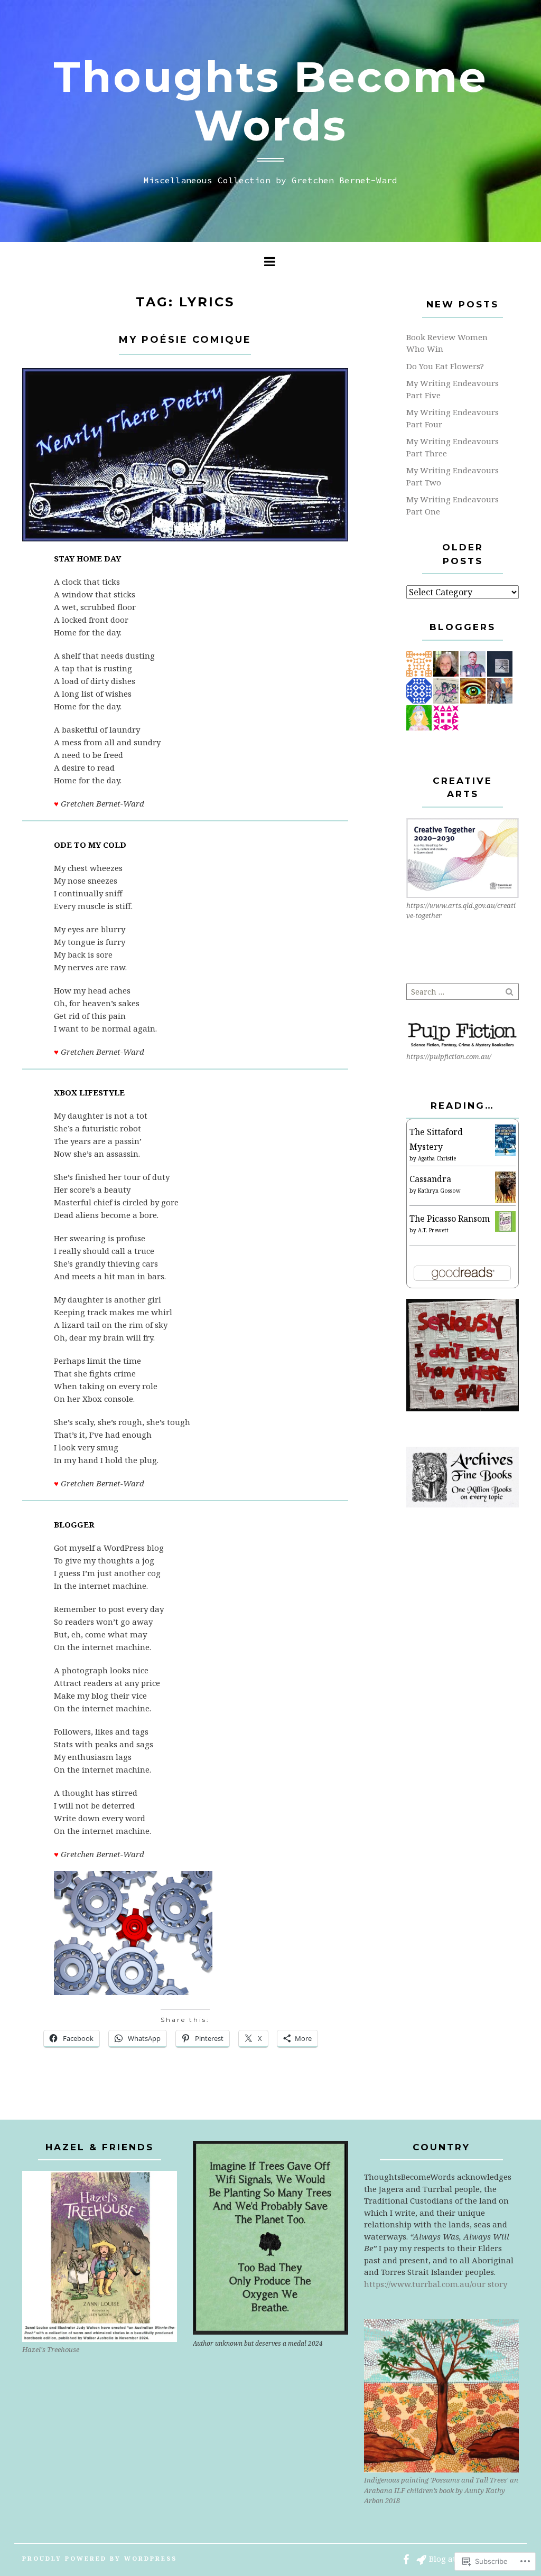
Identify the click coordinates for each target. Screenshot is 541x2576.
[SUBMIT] (510, 992)
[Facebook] (406, 2559)
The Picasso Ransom (450, 1219)
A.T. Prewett (433, 1230)
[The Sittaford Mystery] (505, 1141)
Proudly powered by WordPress (100, 2558)
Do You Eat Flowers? (445, 366)
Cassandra (430, 1179)
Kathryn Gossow (439, 1191)
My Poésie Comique (185, 340)
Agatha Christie (437, 1158)
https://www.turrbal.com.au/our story (436, 2284)
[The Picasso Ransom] (505, 1221)
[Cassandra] (505, 1187)
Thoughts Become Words (270, 101)
